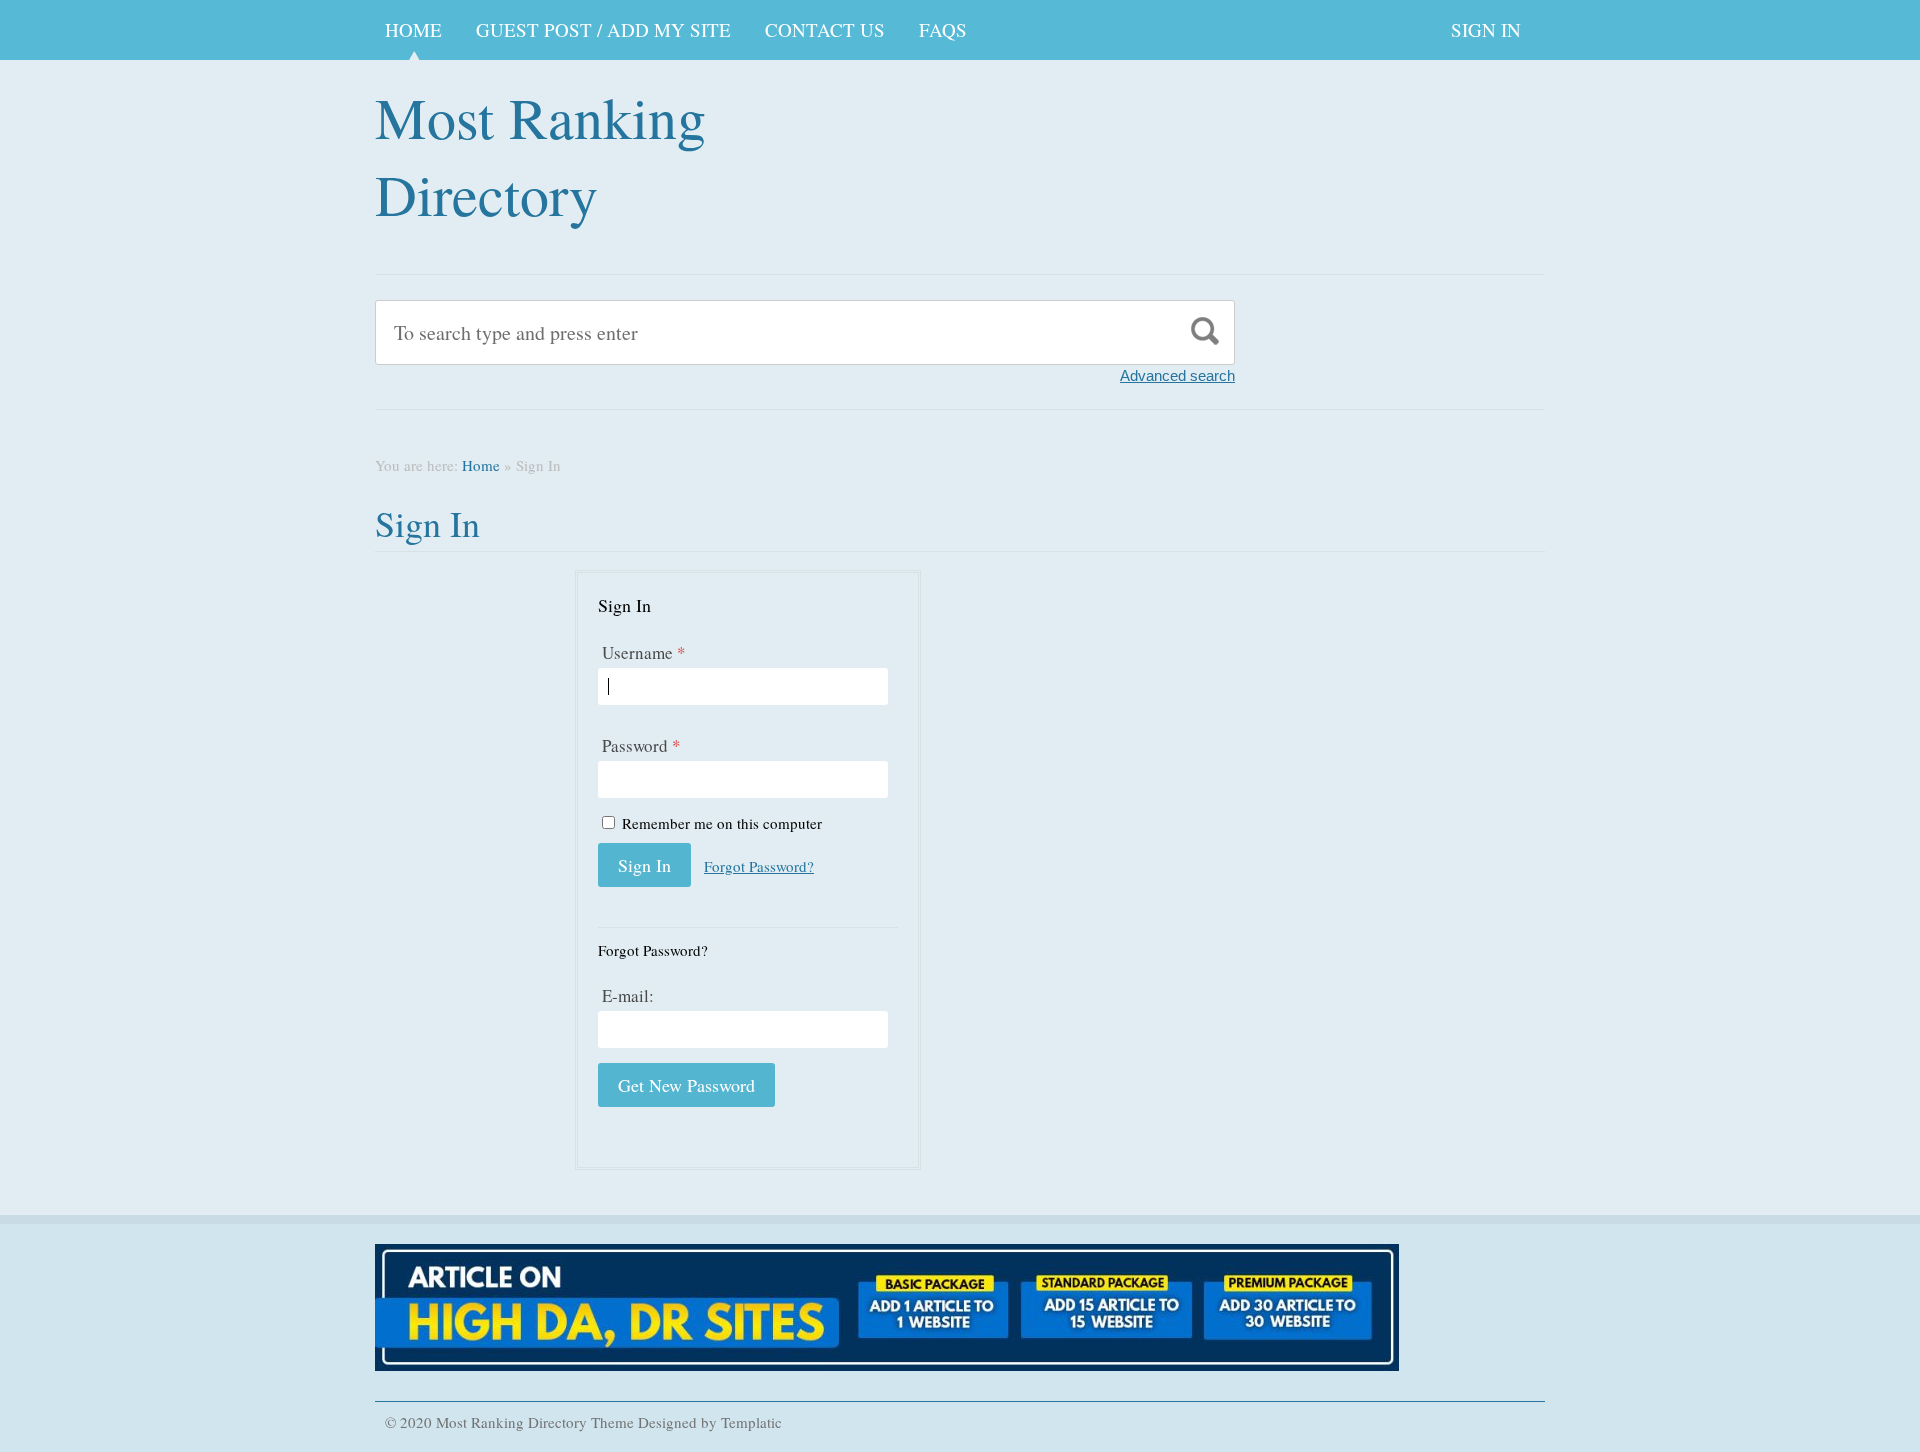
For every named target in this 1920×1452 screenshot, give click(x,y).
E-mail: (628, 995)
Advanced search (1177, 375)
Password (641, 745)
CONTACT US (825, 29)
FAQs (943, 29)
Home (413, 29)
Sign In (1486, 29)
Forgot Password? (759, 866)
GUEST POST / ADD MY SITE (603, 29)
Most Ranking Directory (540, 155)
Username (644, 652)
